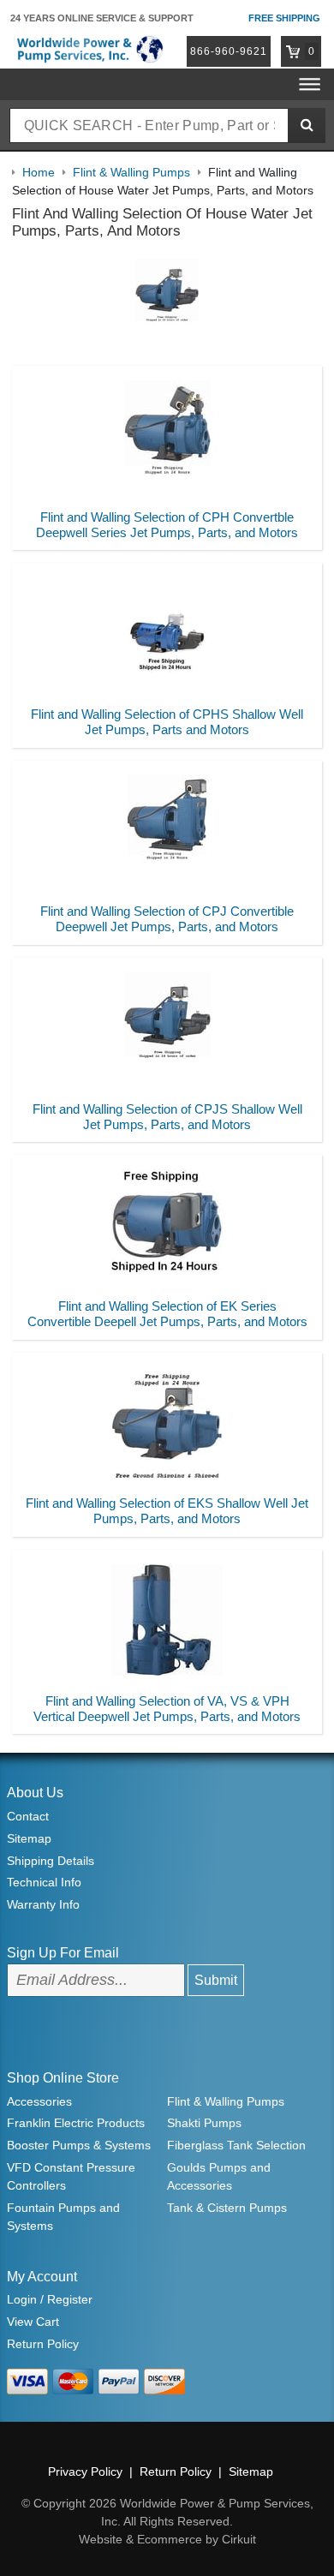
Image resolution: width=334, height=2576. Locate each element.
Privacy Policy (85, 2471)
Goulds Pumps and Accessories (219, 2176)
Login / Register (50, 2299)
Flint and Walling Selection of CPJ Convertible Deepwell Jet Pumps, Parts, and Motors (167, 919)
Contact (28, 1816)
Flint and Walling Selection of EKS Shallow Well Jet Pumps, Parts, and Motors (167, 1511)
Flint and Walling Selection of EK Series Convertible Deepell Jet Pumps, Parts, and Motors (167, 1314)
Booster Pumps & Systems (79, 2145)
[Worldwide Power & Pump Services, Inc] (89, 48)
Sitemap (29, 1838)
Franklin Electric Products (76, 2123)
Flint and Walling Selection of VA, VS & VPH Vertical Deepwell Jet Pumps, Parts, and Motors (167, 1709)
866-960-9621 (229, 51)
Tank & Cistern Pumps (227, 2208)
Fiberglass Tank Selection (236, 2145)
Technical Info (44, 1882)
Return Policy (43, 2344)
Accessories (39, 2101)
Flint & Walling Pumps (226, 2101)
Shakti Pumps (204, 2123)
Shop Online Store (63, 2078)
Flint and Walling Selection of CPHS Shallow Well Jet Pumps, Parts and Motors (167, 722)
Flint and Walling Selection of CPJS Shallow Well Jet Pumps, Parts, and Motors (167, 1117)
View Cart (33, 2322)
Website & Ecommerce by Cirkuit (167, 2539)
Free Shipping (284, 18)
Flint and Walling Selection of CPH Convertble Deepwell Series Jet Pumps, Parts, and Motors (167, 525)
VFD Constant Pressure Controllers (71, 2176)
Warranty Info (43, 1904)
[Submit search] (307, 126)
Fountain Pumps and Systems (63, 2217)
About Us (35, 1793)
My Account (42, 2277)
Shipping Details (51, 1861)
